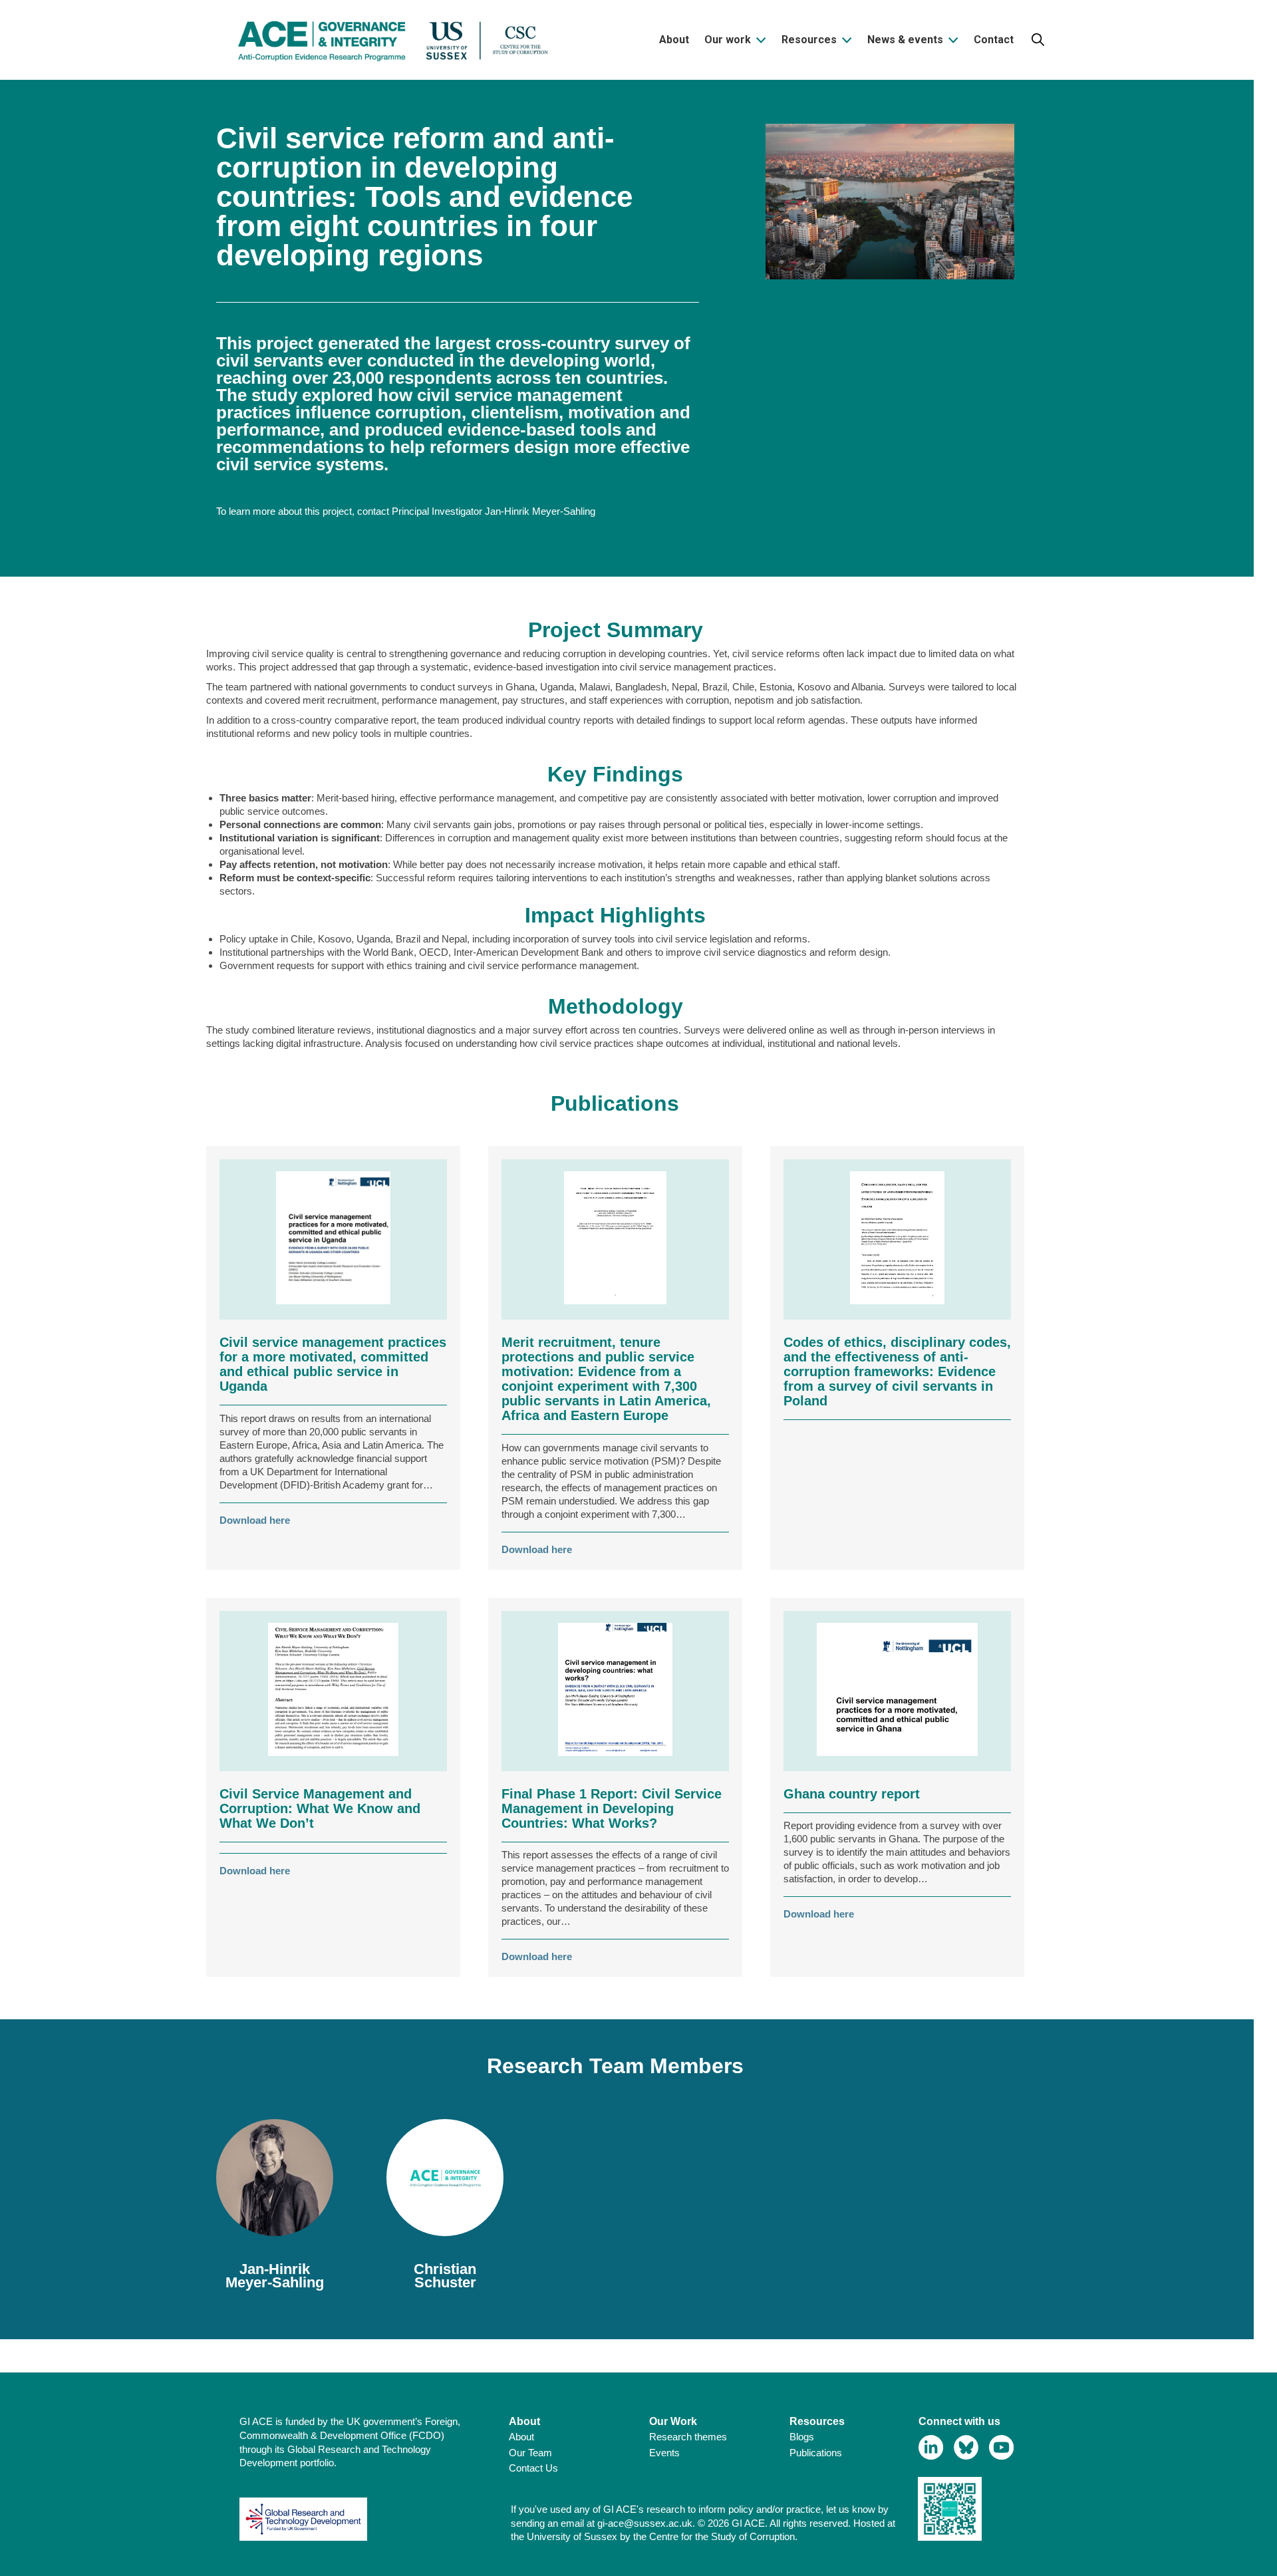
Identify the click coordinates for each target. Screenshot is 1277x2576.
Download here (255, 1520)
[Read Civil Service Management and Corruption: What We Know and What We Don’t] (333, 1691)
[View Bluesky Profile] (966, 2447)
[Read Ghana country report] (897, 1691)
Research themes (688, 2437)
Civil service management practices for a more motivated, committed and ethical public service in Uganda (333, 1364)
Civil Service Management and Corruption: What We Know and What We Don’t (320, 1808)
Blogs (802, 2437)
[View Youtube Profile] (1001, 2447)
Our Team (530, 2453)
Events (664, 2453)
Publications (816, 2453)
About (521, 2437)
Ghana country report (852, 1794)
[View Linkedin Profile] (931, 2447)
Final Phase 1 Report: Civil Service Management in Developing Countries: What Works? (612, 1808)
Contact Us (533, 2468)
